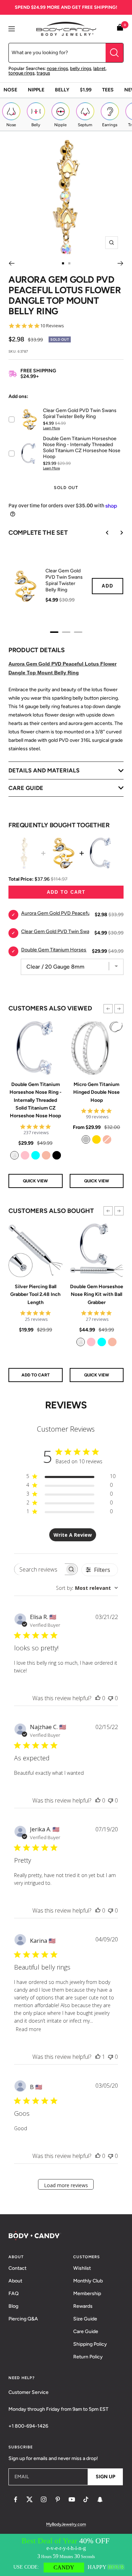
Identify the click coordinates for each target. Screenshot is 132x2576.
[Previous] (11, 263)
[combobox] (87, 1588)
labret (99, 68)
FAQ (14, 2294)
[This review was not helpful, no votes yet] (111, 1698)
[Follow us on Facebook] (15, 2499)
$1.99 (86, 90)
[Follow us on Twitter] (30, 2499)
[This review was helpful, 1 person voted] (98, 2057)
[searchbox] (40, 1569)
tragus (43, 73)
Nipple (36, 90)
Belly (62, 90)
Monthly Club (88, 2281)
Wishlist (82, 2268)
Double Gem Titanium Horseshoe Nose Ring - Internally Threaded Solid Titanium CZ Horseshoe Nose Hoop (36, 1100)
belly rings (81, 68)
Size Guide (85, 2319)
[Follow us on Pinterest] (58, 2499)
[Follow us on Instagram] (44, 2499)
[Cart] (120, 29)
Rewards (83, 2306)
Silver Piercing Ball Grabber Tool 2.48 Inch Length (35, 1295)
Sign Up (105, 2477)
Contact (17, 2268)
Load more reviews (66, 2185)
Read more (29, 2029)
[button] (108, 1009)
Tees (108, 90)
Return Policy (88, 2357)
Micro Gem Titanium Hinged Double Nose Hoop (96, 1092)
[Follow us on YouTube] (72, 2499)
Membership (87, 2294)
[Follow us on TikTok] (86, 2499)
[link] (14, 1155)
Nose (10, 90)
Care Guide (86, 2331)
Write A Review (73, 1535)
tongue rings (21, 73)
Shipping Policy (90, 2344)
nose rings (57, 68)
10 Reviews (52, 326)
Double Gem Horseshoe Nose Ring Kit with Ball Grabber (97, 1295)
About (15, 2281)
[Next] (121, 263)
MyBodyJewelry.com (66, 2524)
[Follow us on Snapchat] (100, 2499)
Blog (13, 2306)
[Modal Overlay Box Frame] (66, 2555)
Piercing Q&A (23, 2319)
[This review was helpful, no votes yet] (98, 1698)
